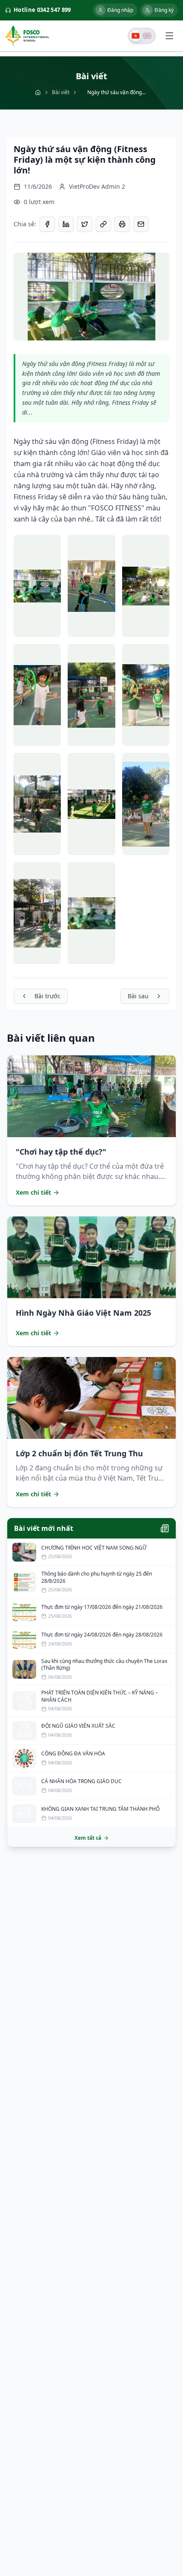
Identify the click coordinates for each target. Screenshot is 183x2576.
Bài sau (138, 996)
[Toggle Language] (142, 36)
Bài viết (61, 92)
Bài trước (47, 996)
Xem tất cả (88, 1838)
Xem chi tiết (33, 1192)
